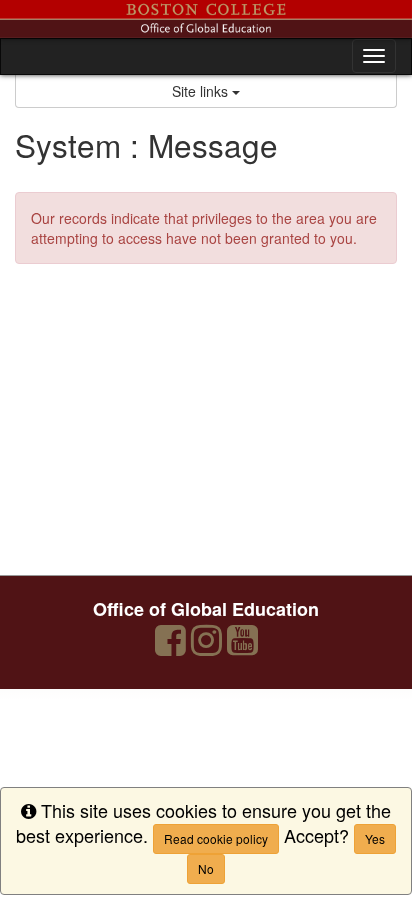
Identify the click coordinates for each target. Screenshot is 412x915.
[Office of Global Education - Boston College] (206, 19)
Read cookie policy (216, 838)
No (206, 868)
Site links (202, 91)
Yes (375, 838)
